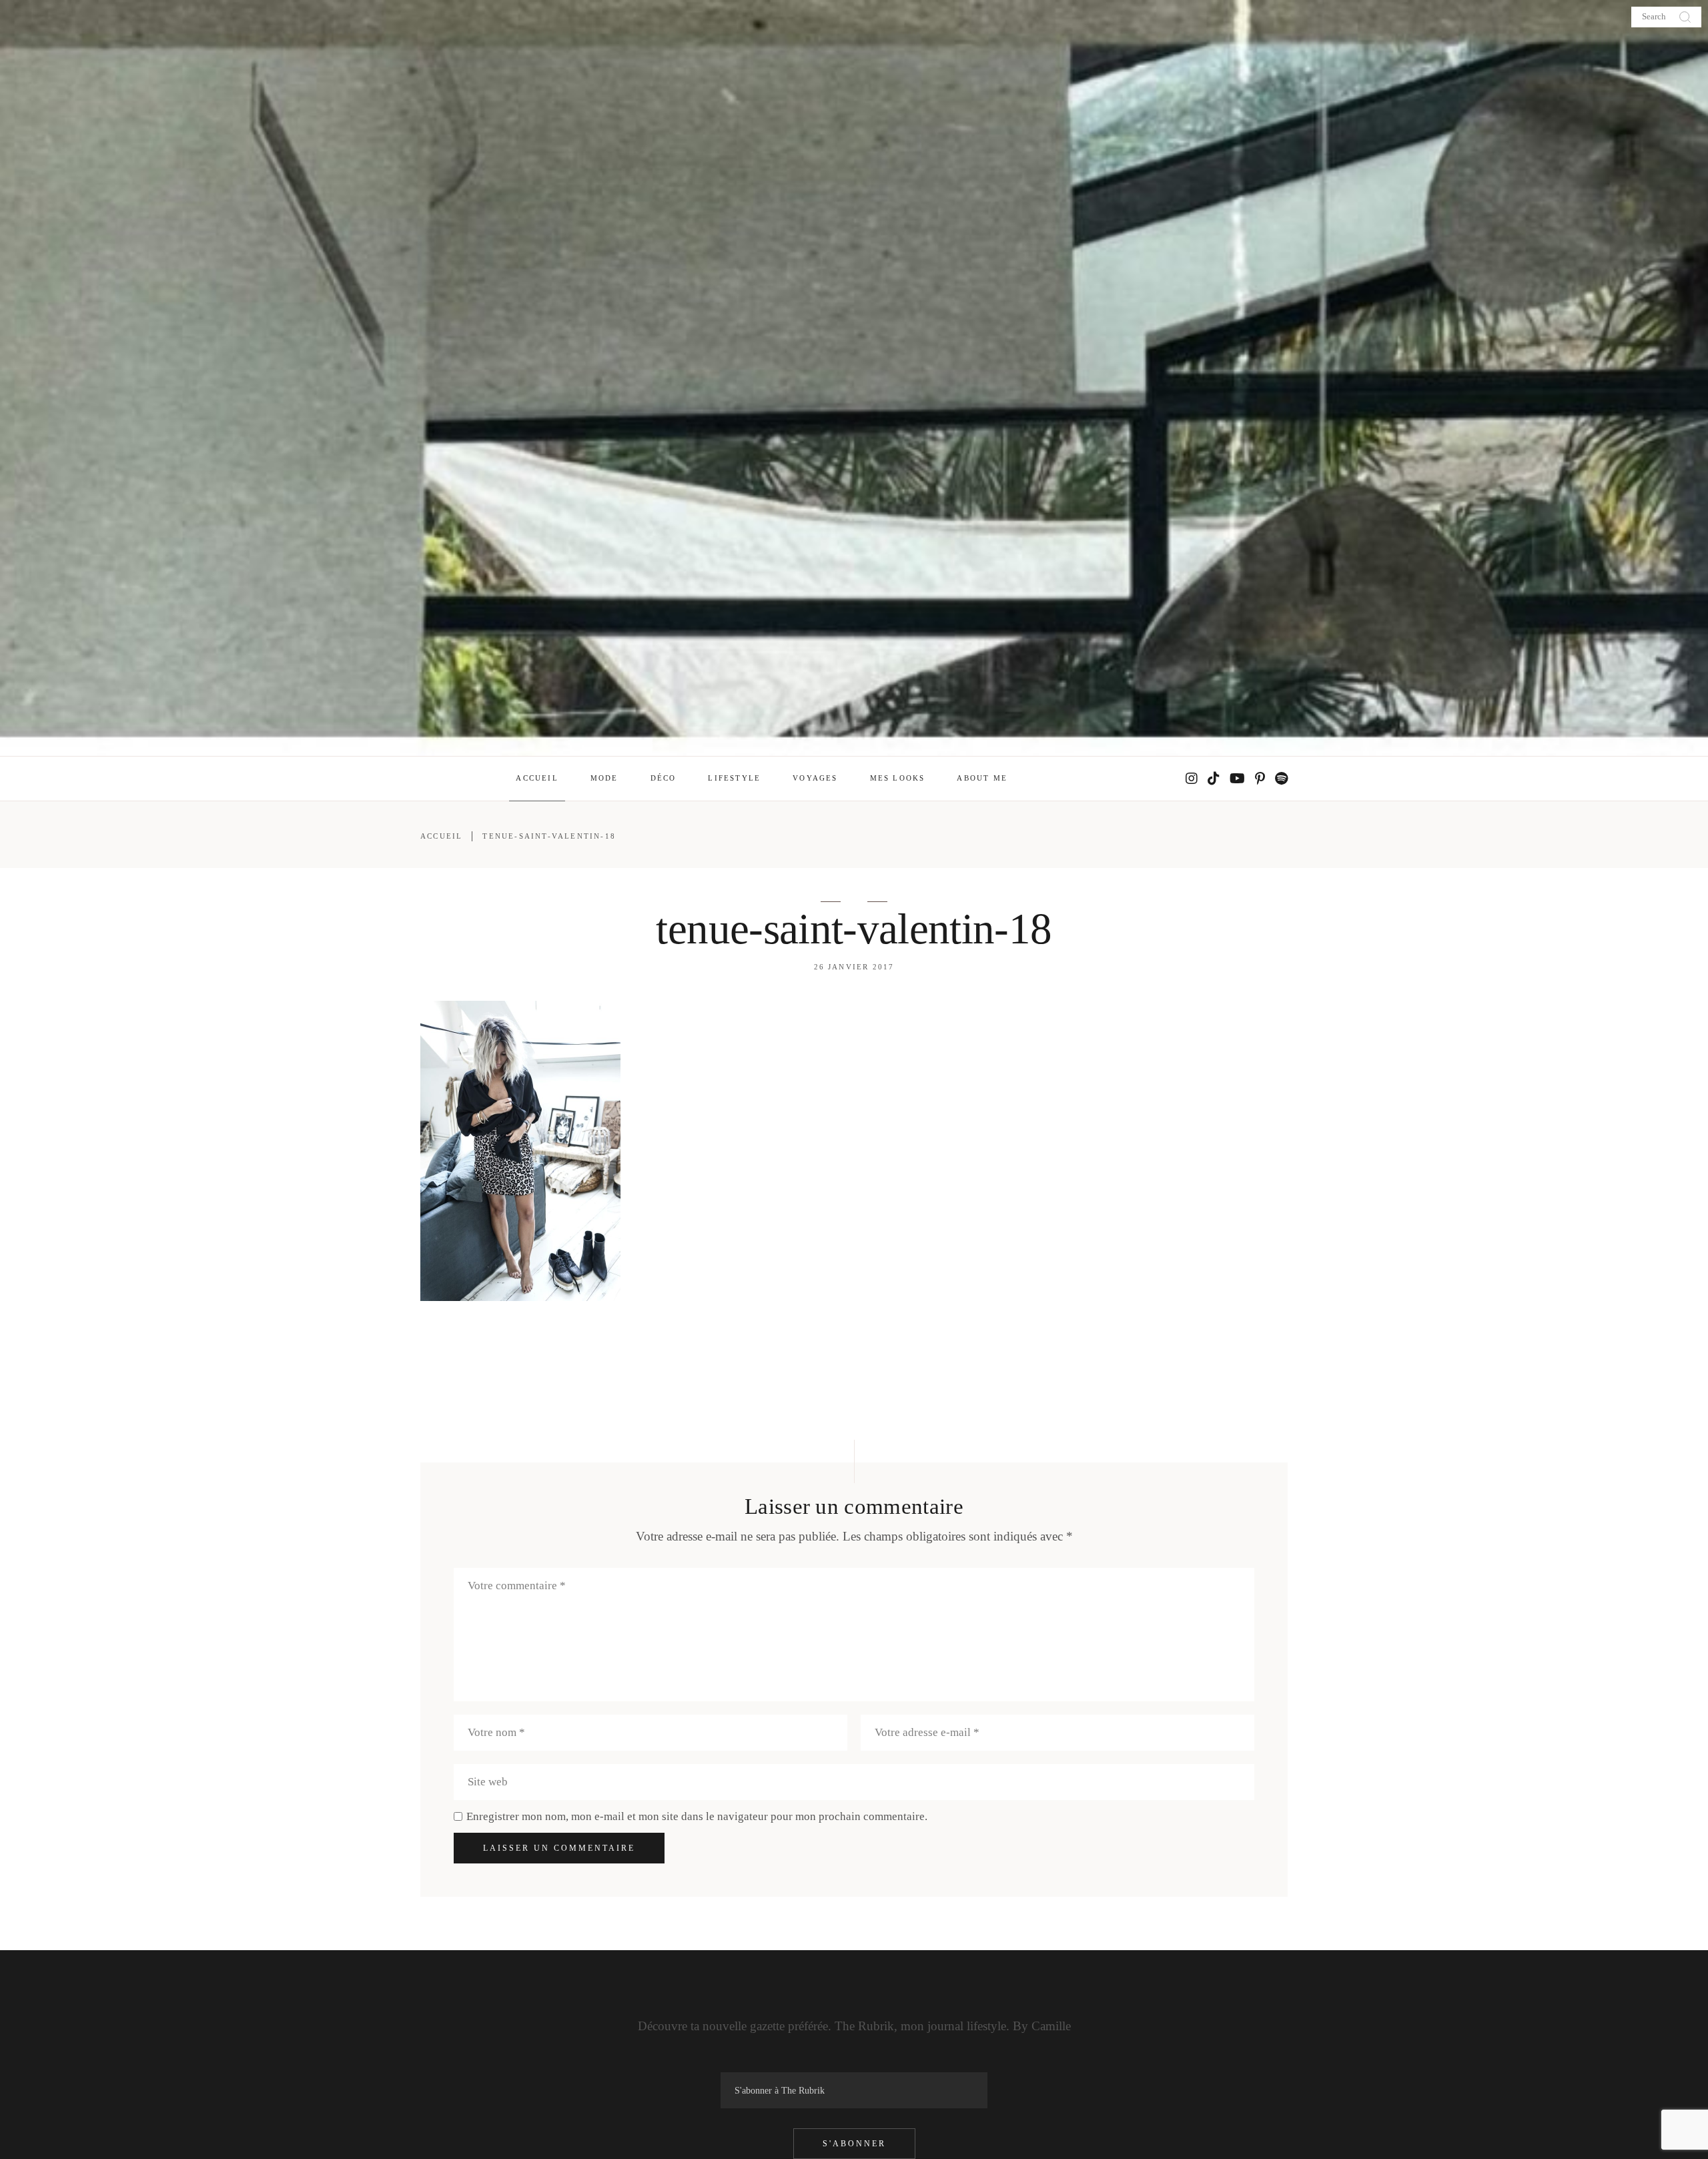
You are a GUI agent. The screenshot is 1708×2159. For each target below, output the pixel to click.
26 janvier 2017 (854, 967)
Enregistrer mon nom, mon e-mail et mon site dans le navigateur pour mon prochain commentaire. (697, 1816)
